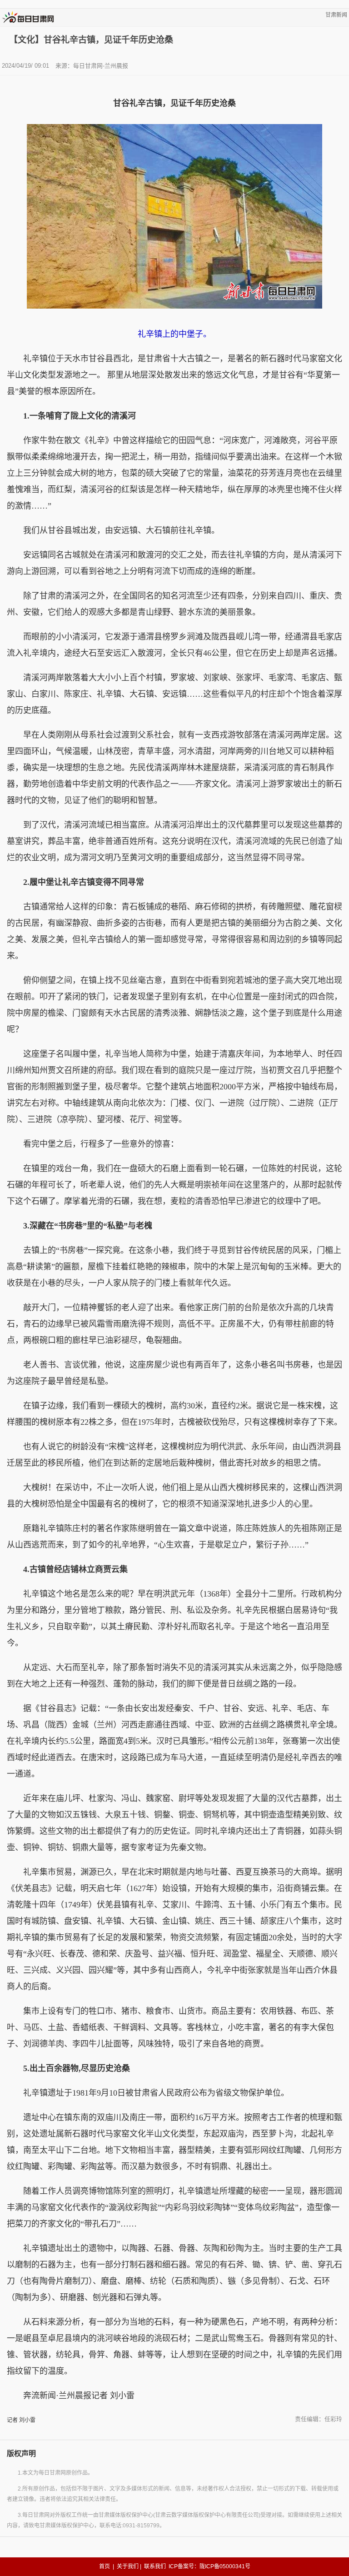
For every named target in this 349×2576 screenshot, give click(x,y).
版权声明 (21, 2454)
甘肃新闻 (336, 15)
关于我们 (128, 2566)
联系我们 (155, 2566)
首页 (105, 2566)
